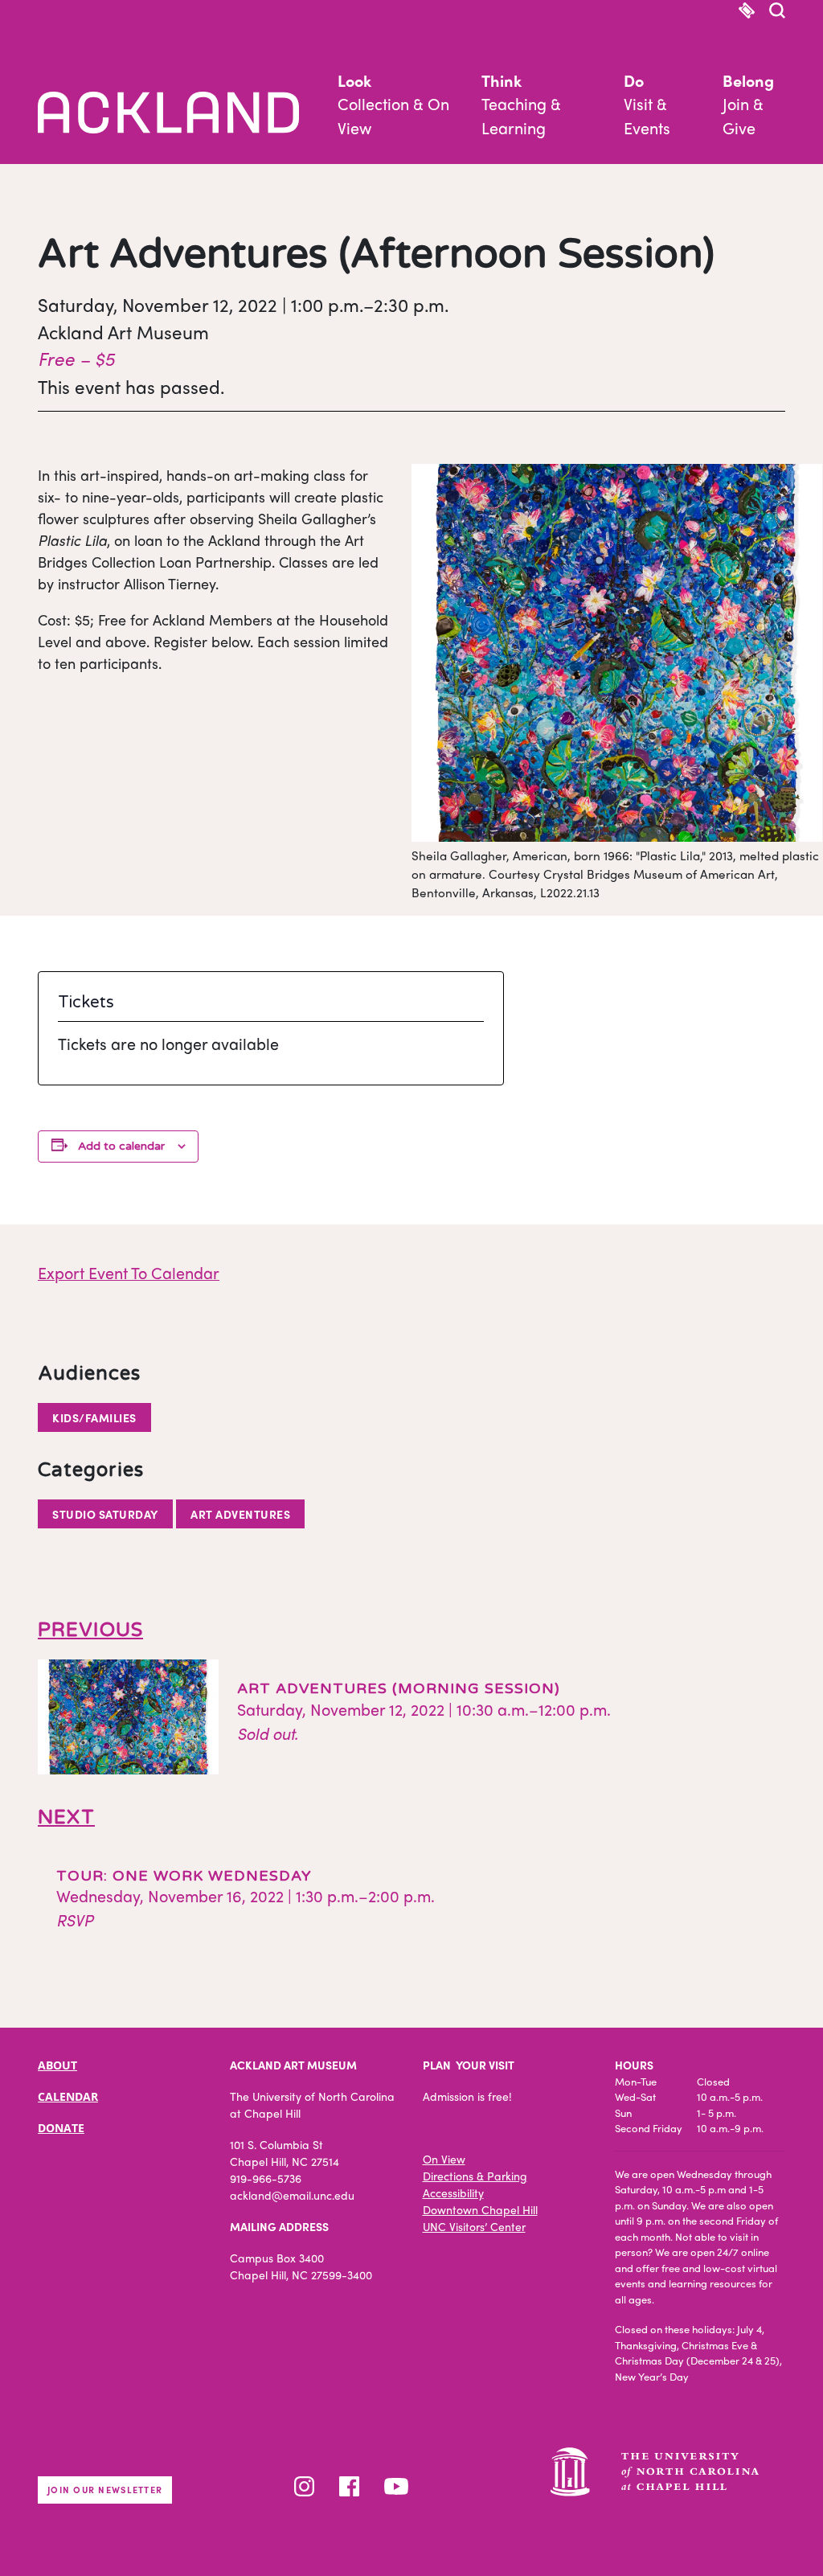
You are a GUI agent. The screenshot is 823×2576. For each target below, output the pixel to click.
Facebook (349, 2486)
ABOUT (57, 2065)
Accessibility (453, 2192)
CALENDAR (68, 2096)
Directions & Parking (475, 2176)
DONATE (61, 2128)
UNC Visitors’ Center (474, 2226)
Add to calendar (121, 1146)
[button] (777, 12)
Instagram (304, 2486)
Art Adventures (240, 1514)
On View (444, 2159)
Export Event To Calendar (129, 1272)
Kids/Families (94, 1417)
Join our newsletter (105, 2489)
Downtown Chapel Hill (480, 2209)
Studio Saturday (105, 1514)
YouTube (396, 2486)
